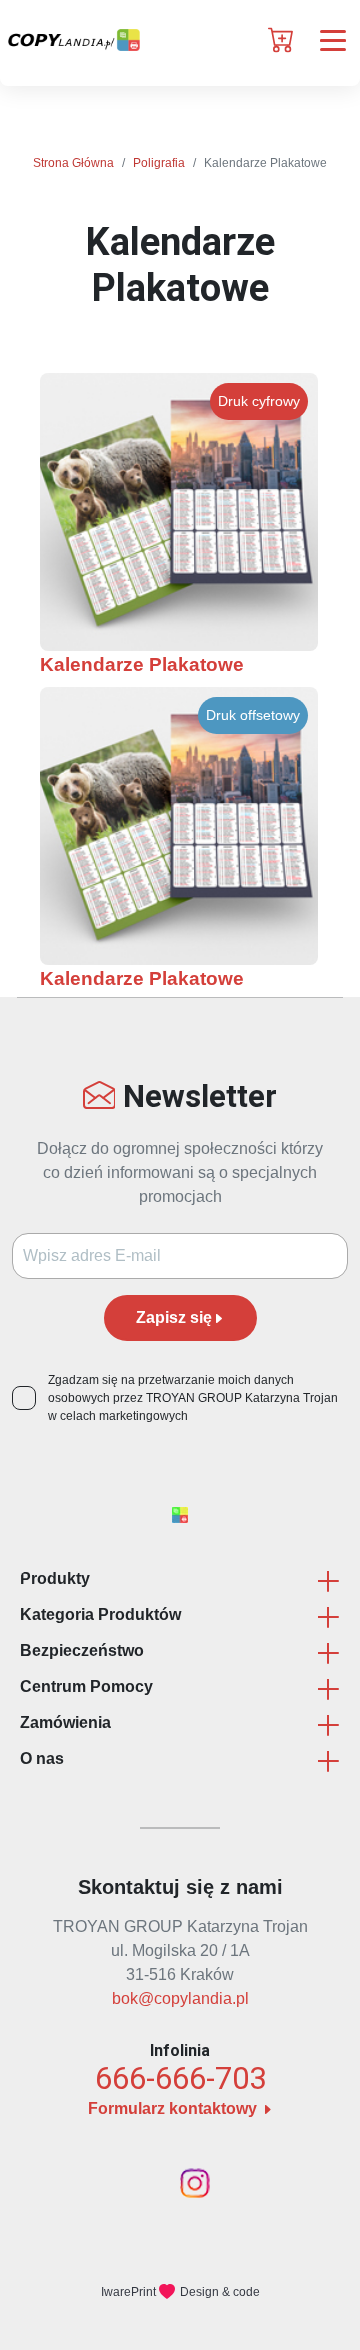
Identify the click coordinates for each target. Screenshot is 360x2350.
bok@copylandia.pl (180, 1998)
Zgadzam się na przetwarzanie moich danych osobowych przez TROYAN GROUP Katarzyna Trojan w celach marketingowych (193, 1398)
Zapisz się (174, 1317)
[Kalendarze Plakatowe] (179, 512)
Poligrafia (159, 163)
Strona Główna (73, 163)
